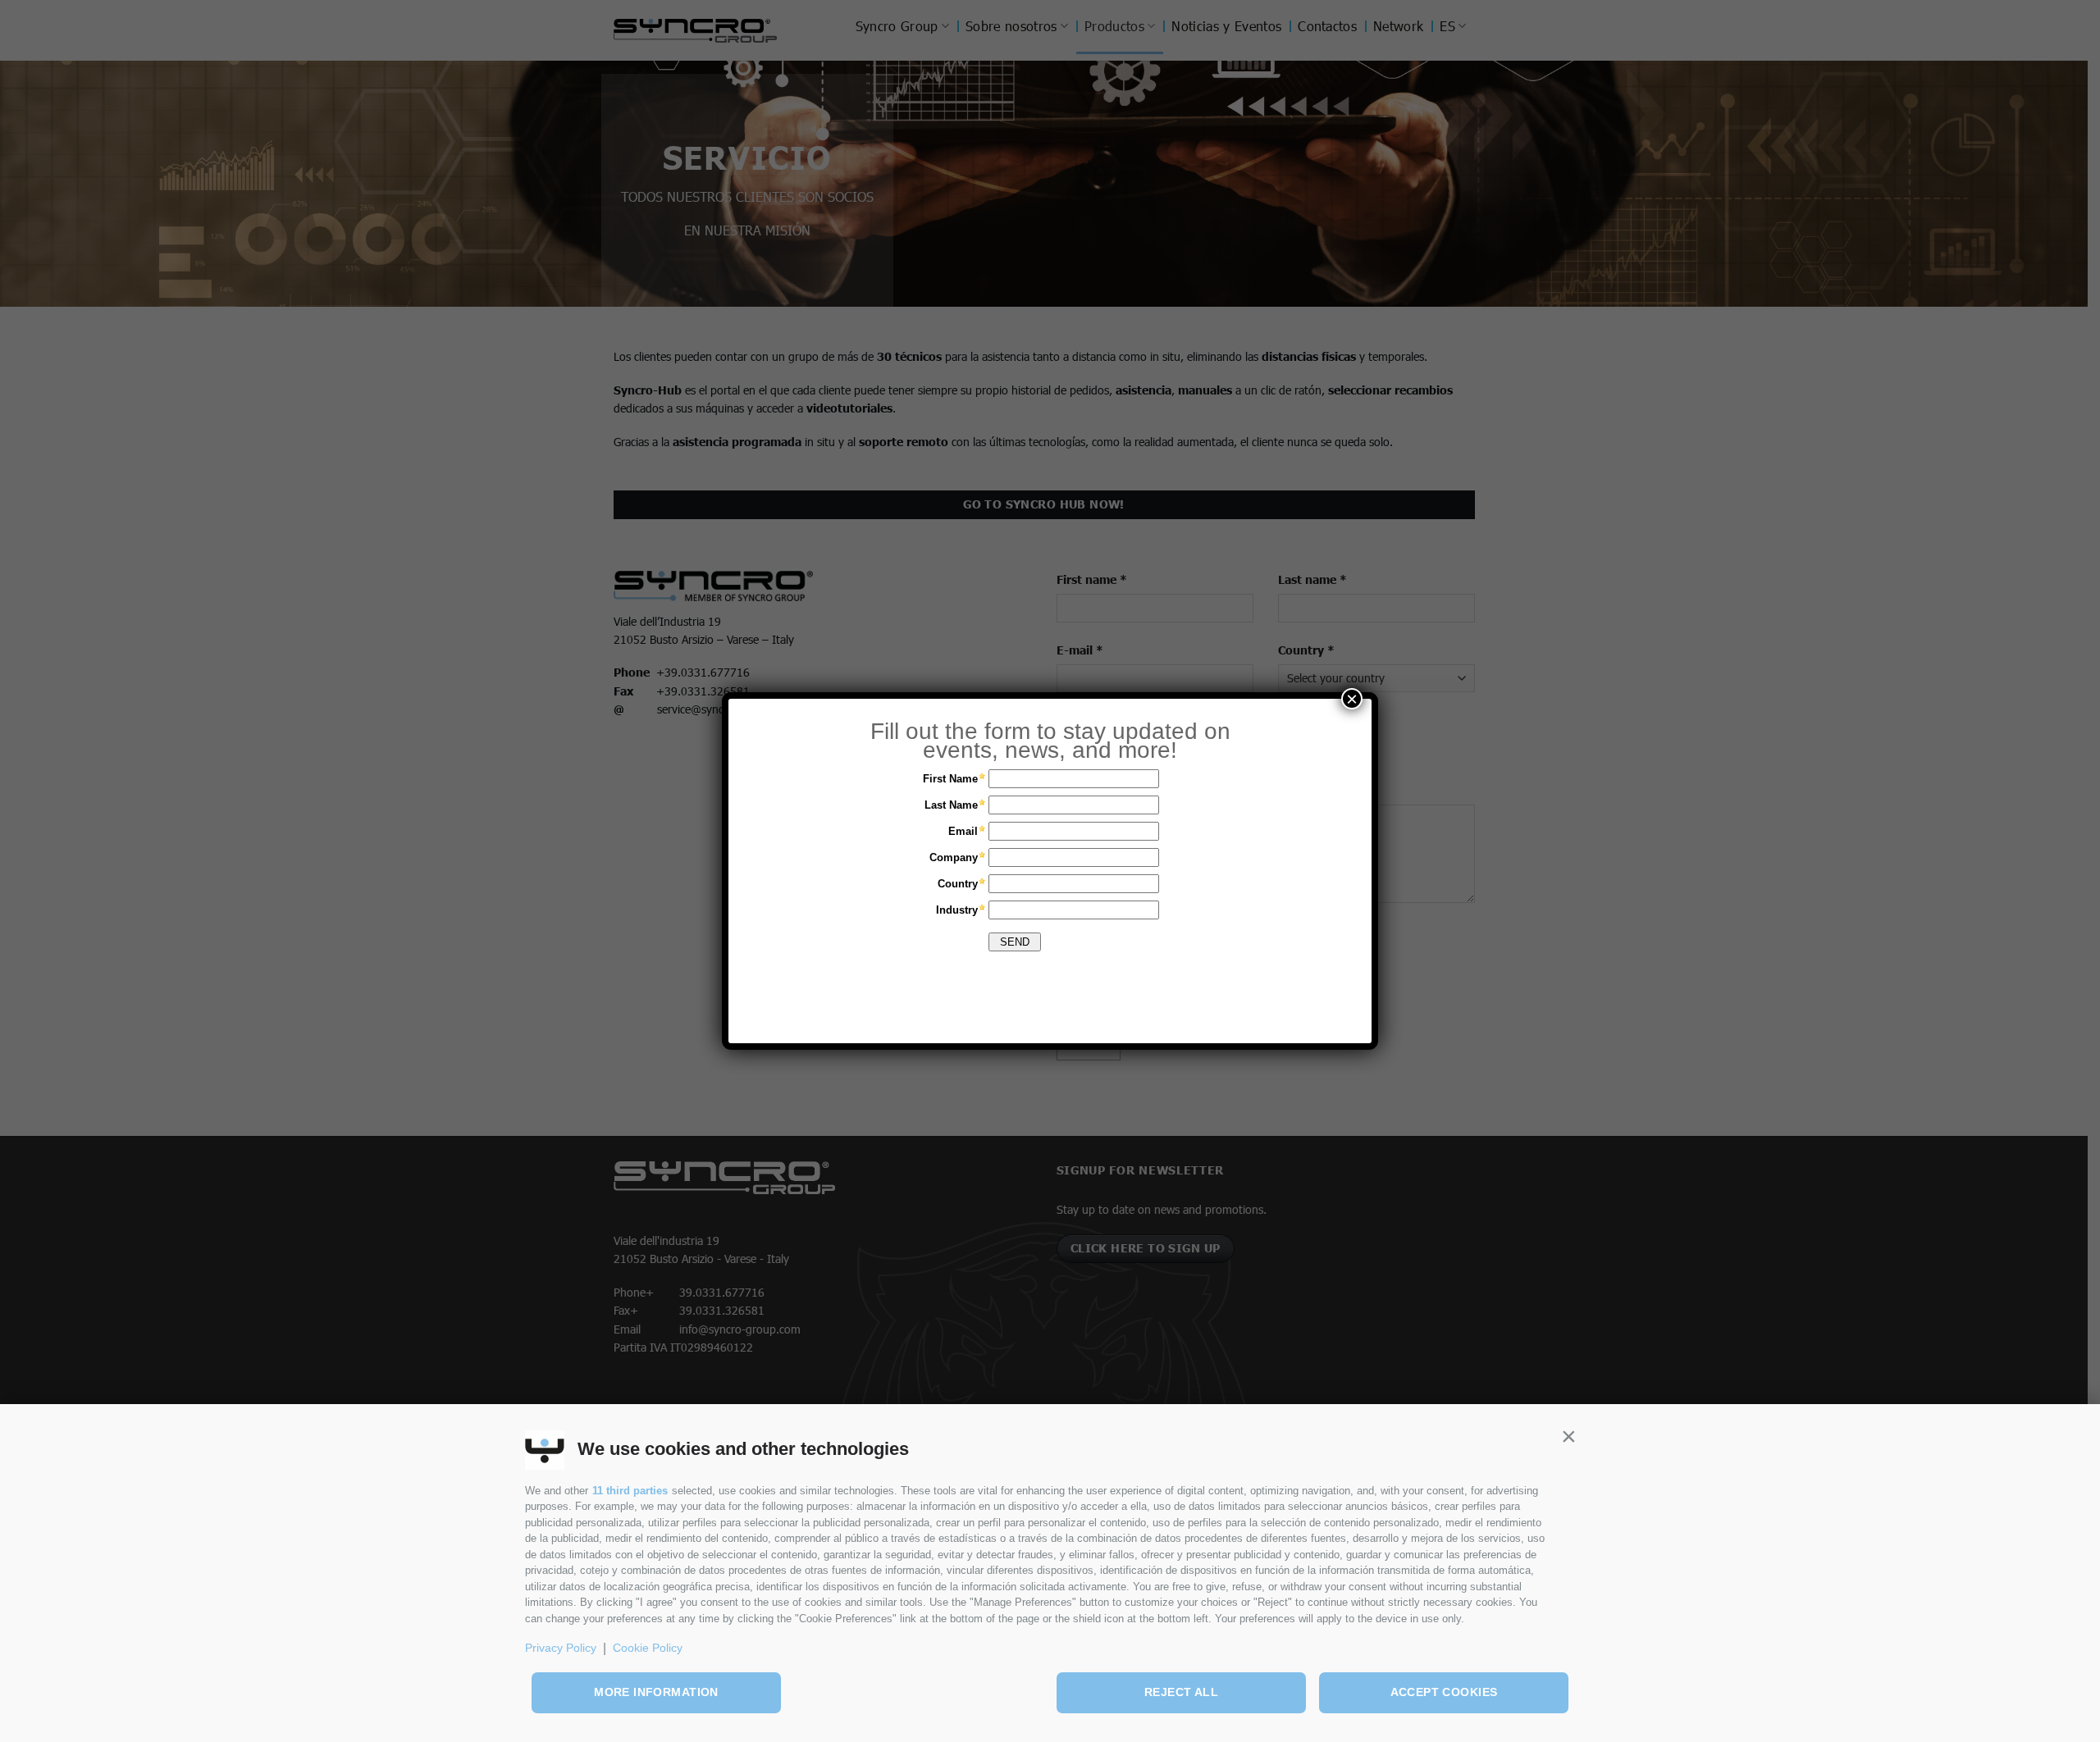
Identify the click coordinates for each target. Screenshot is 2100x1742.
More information (656, 1692)
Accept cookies (1444, 1692)
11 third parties (630, 1491)
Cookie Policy (648, 1648)
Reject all (1181, 1692)
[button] (1568, 1437)
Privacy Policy (561, 1648)
